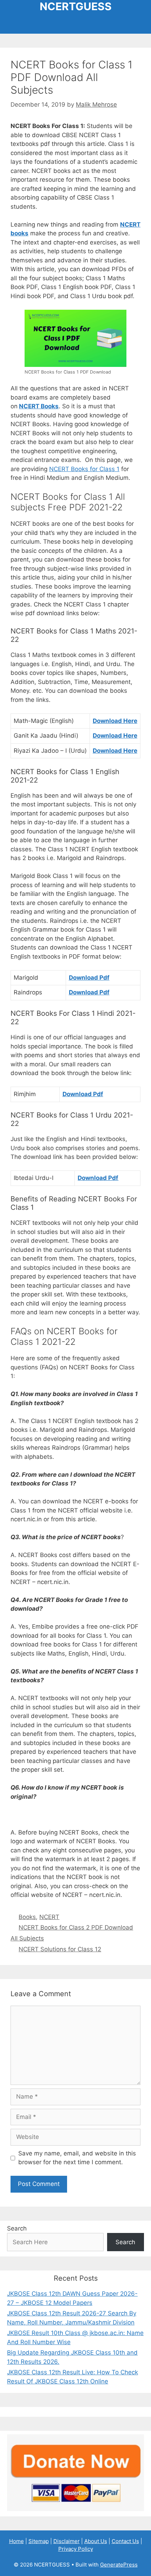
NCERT (49, 1917)
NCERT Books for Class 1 (84, 469)
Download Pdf (89, 978)
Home (17, 2541)
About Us (96, 2541)
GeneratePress (119, 2565)
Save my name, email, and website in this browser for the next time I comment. (77, 2158)
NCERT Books (39, 406)
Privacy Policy (76, 2549)
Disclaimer (67, 2541)
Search (17, 2228)
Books (27, 1917)
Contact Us (125, 2541)
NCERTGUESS (76, 6)
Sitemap (39, 2541)
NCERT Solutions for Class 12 (60, 1949)
